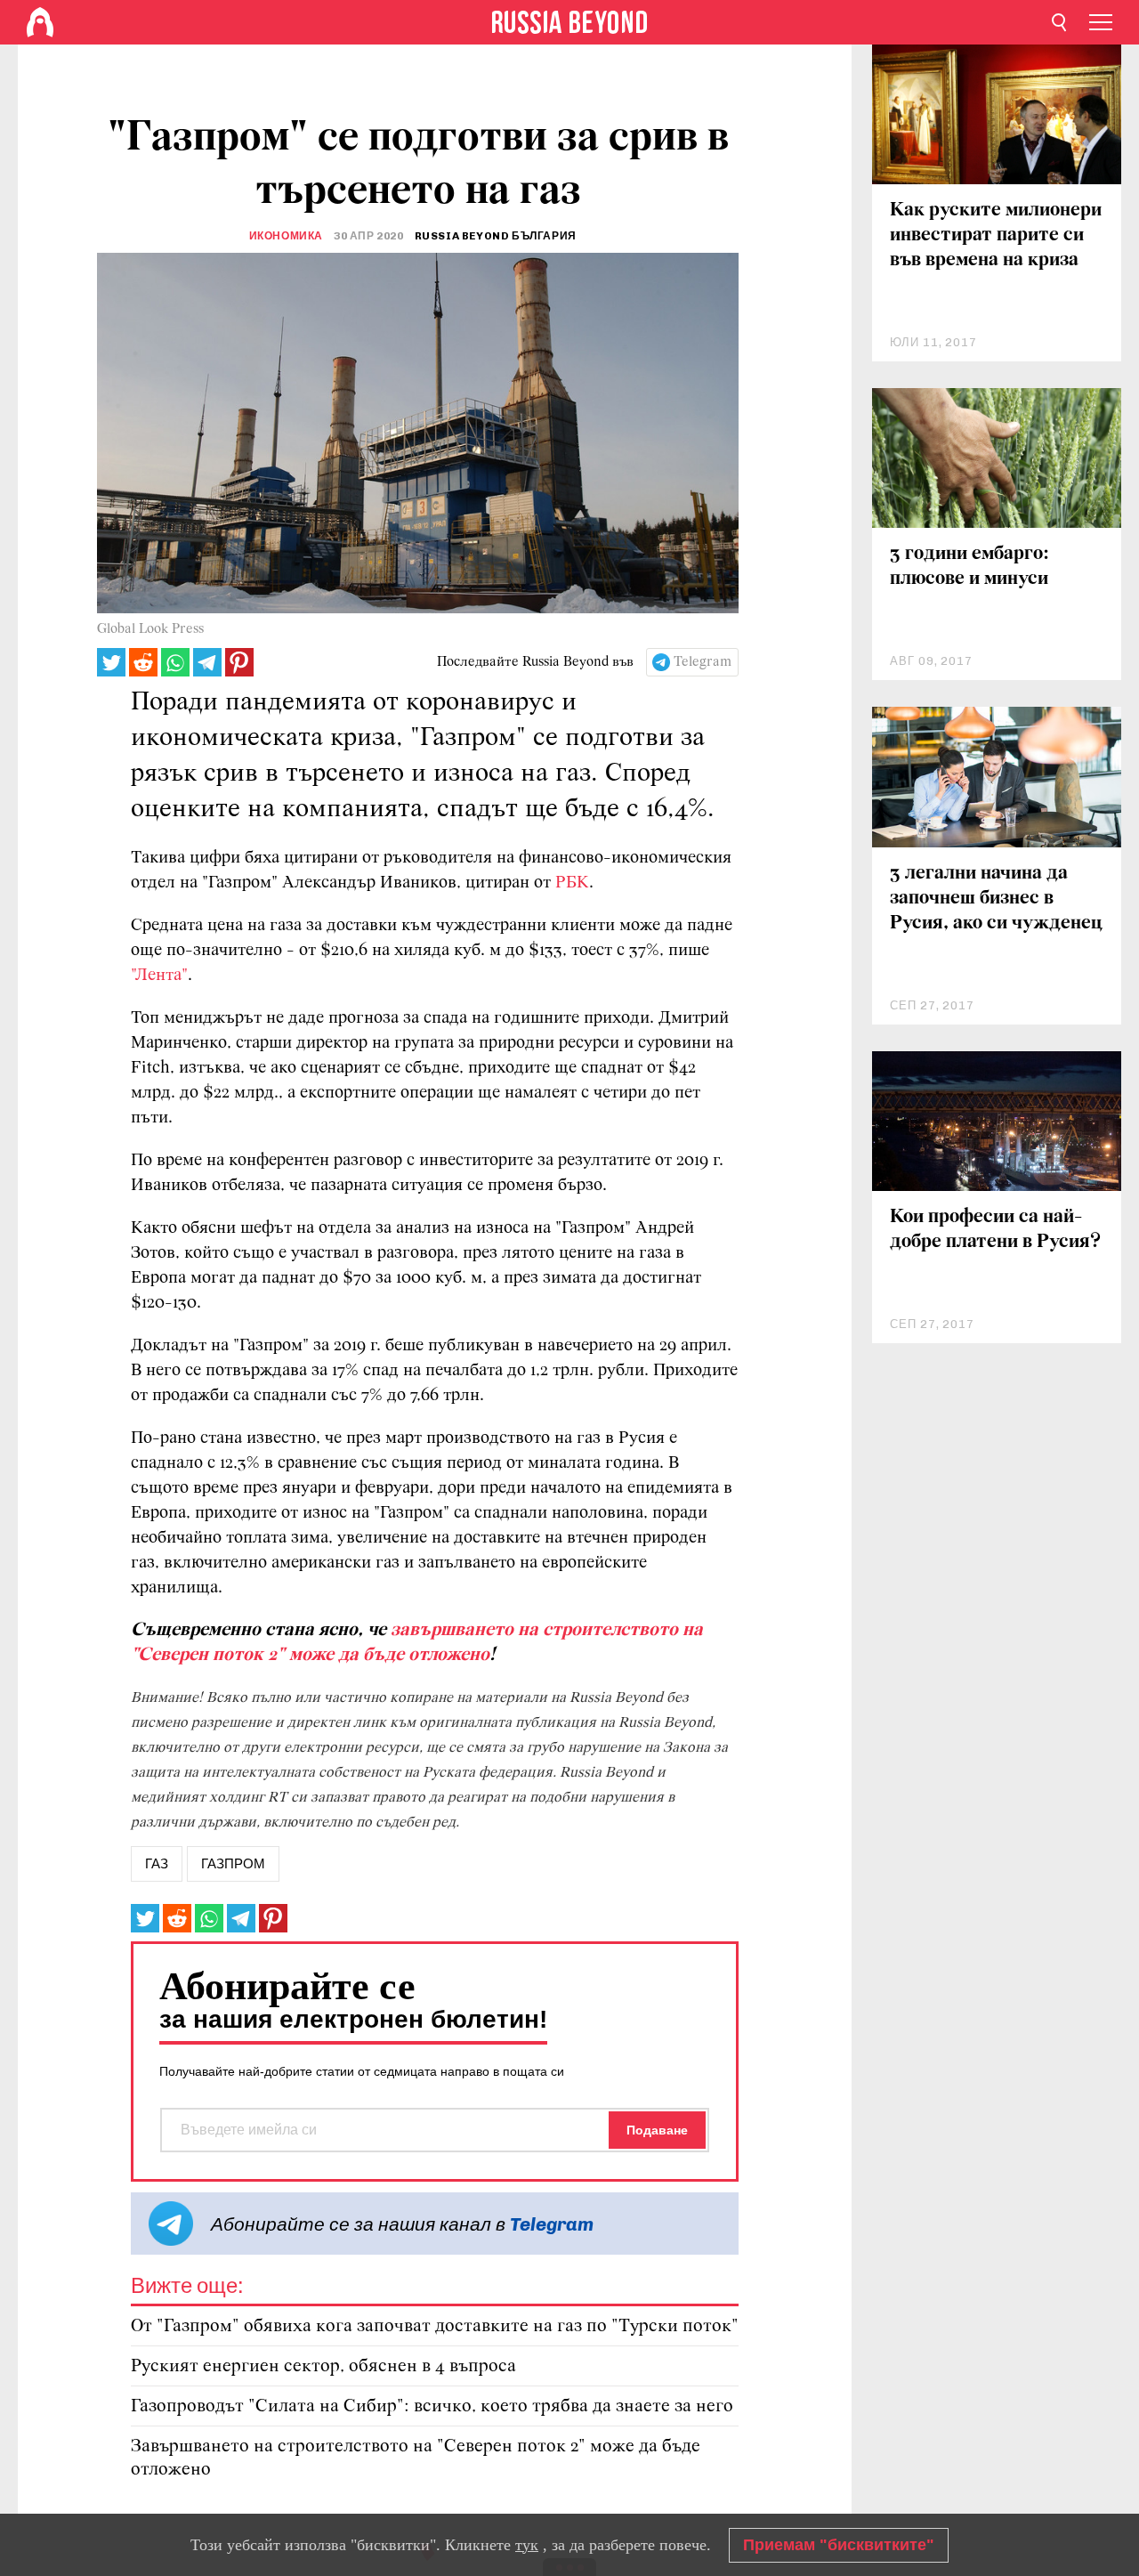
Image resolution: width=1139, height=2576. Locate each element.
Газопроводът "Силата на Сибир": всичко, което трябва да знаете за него (432, 2406)
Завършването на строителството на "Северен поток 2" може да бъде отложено (416, 2458)
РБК (572, 883)
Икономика (286, 236)
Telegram (703, 662)
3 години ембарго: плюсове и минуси (969, 567)
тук (527, 2545)
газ (157, 1864)
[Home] (40, 22)
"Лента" (159, 976)
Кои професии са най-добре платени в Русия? (995, 1230)
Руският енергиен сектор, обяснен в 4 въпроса (323, 2366)
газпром (233, 1864)
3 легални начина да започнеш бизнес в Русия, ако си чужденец (996, 899)
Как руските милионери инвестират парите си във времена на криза (996, 235)
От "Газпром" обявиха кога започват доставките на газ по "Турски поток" (435, 2326)
